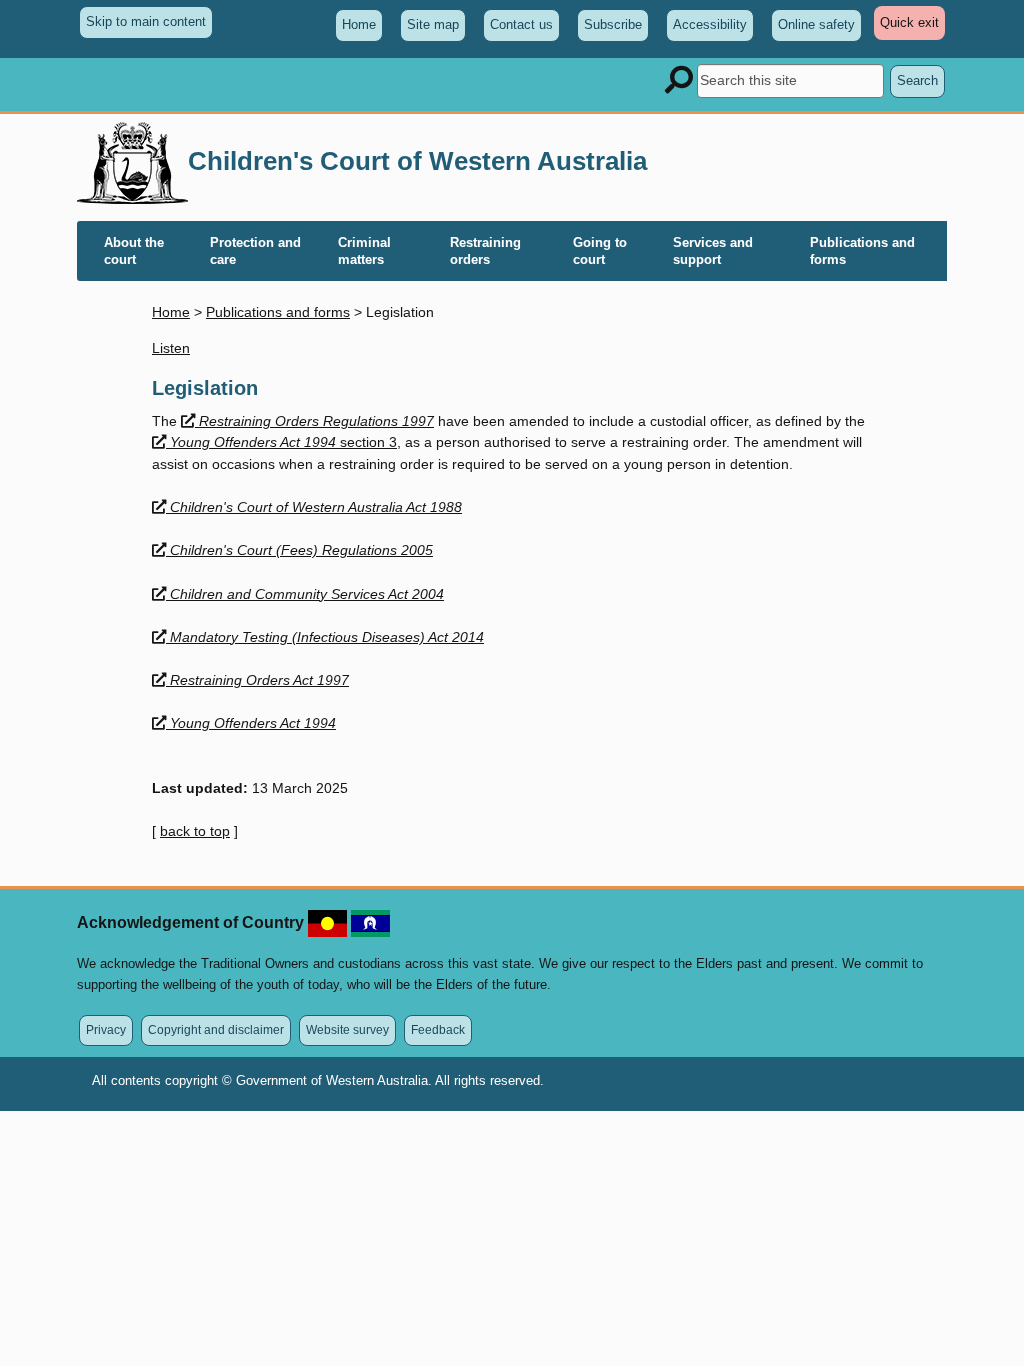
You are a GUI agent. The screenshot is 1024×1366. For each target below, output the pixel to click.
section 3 (283, 442)
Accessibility (710, 24)
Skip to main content (146, 21)
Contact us (521, 24)
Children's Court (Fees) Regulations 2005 (301, 550)
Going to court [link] (600, 251)
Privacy (106, 1029)
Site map (433, 24)
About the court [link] (134, 251)
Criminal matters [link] (364, 251)
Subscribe (613, 24)
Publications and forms (278, 312)
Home (359, 24)
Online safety (816, 24)
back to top (195, 831)
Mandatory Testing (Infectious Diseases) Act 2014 (326, 637)
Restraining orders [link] (485, 251)
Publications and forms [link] (862, 251)
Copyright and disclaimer (216, 1029)
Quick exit (912, 27)
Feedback (438, 1029)
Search (917, 80)
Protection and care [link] (255, 251)
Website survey (347, 1029)
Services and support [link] (713, 251)
